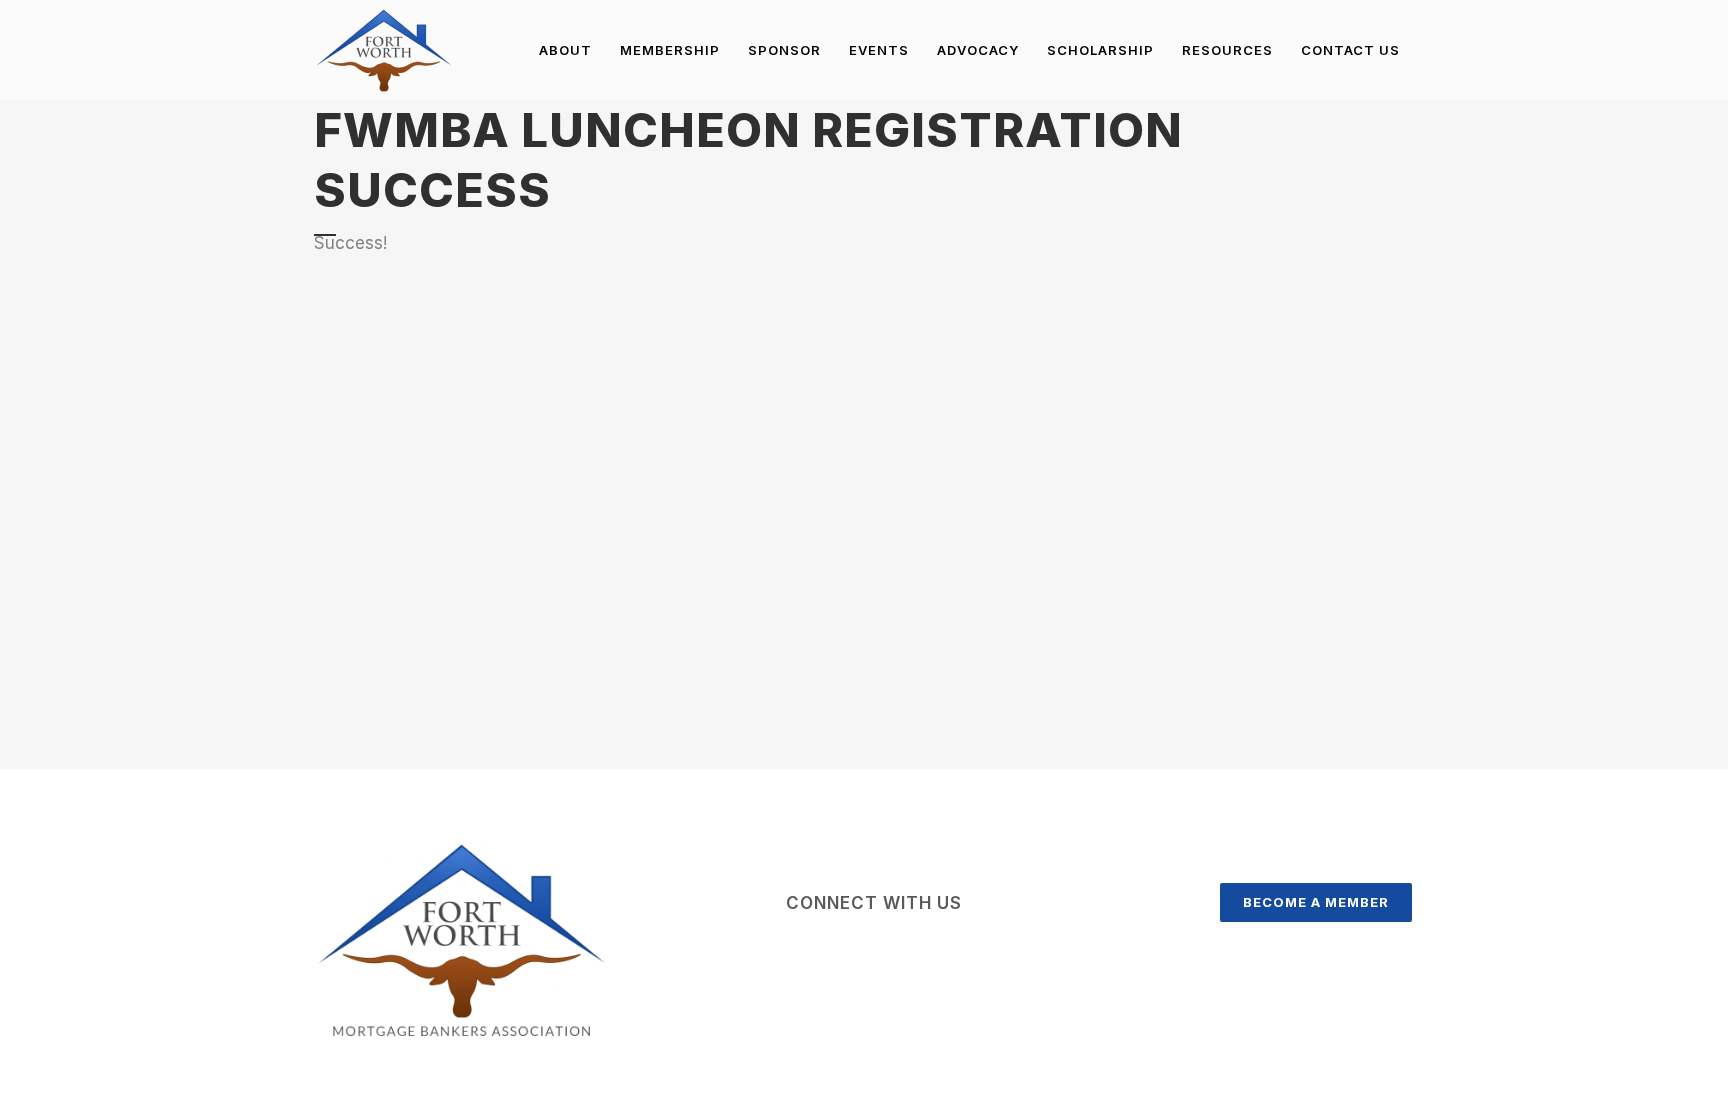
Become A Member (1316, 902)
